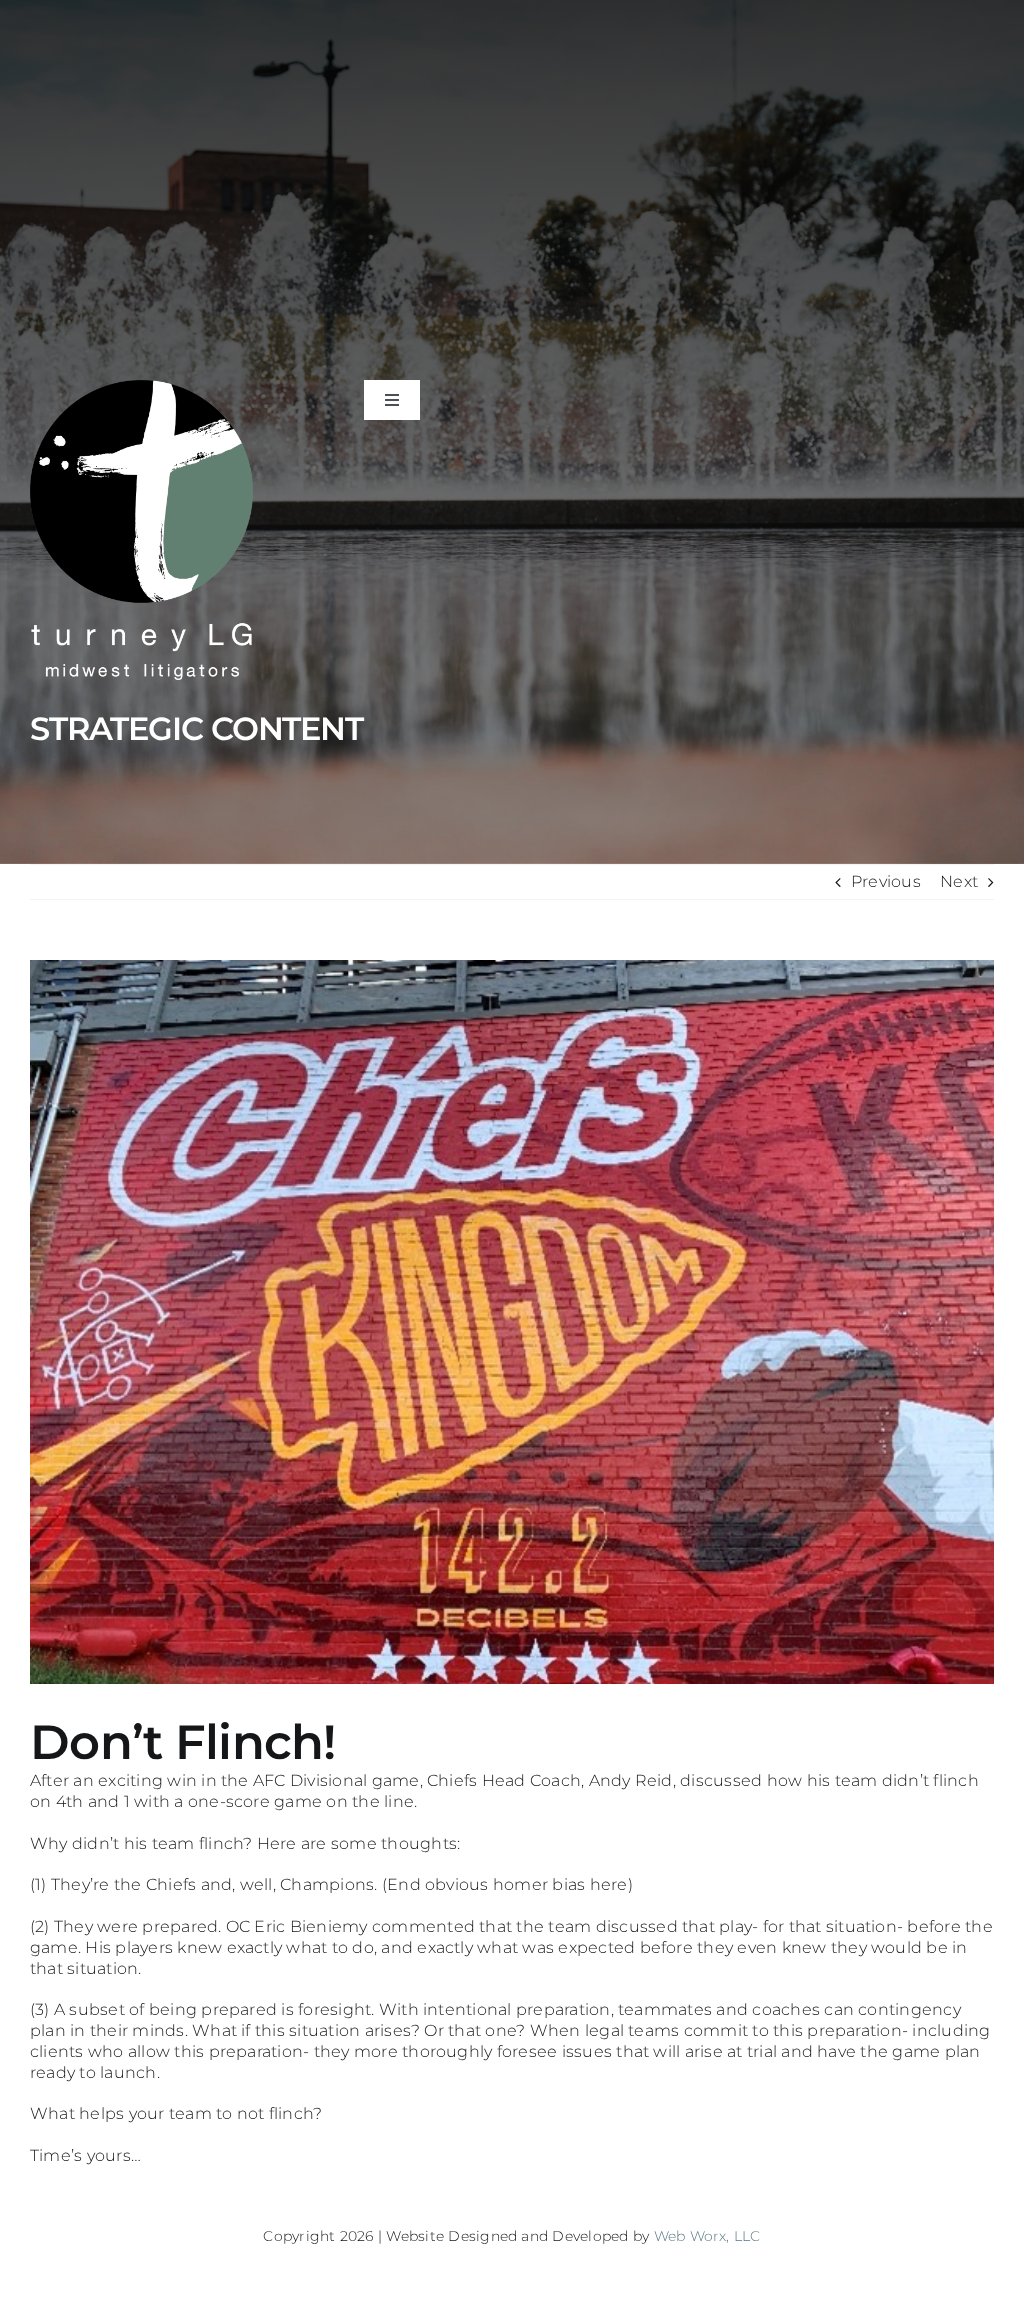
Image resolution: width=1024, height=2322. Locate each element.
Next (959, 881)
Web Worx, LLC (707, 2236)
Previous (886, 881)
